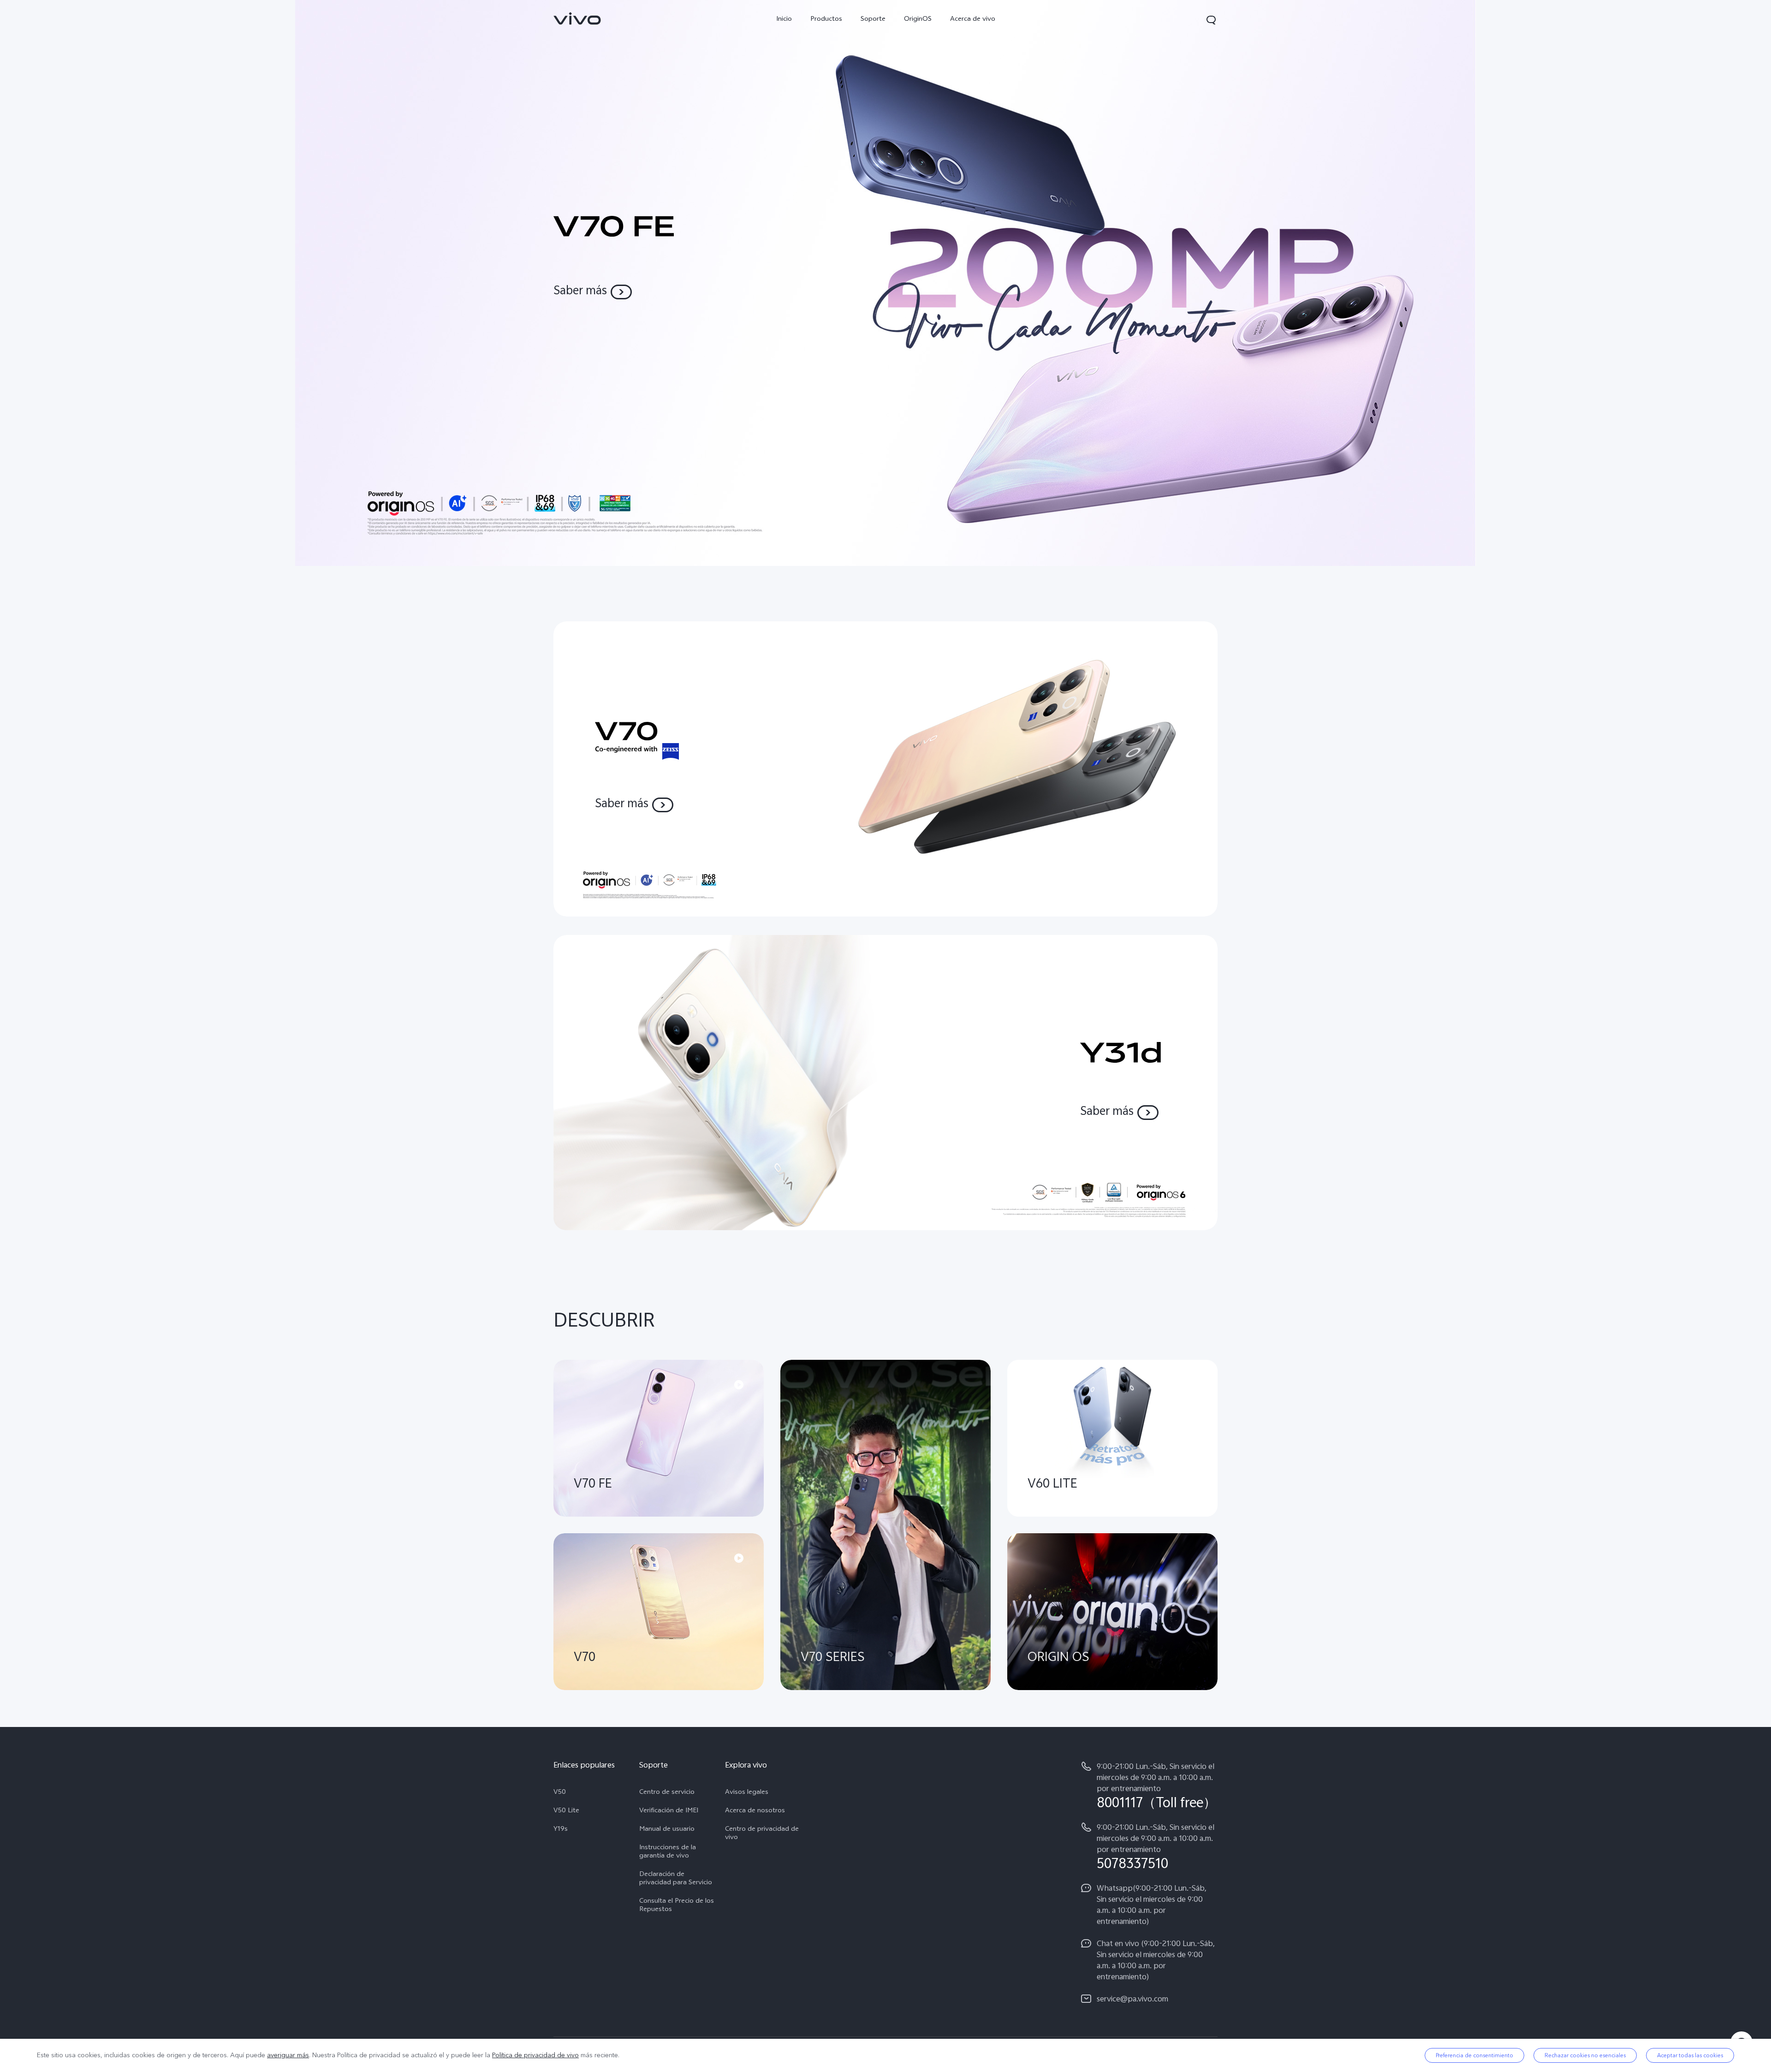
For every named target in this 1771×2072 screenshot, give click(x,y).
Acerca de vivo (973, 20)
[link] (577, 18)
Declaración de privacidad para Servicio (676, 1879)
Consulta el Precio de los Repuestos (677, 1906)
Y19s (561, 1830)
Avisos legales (747, 1793)
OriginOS (918, 20)
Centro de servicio (667, 1793)
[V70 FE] (885, 283)
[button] (1211, 20)
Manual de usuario (667, 1830)
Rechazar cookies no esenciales (1585, 2055)
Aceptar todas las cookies (1690, 2055)
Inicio (784, 20)
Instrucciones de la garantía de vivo (668, 1852)
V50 (560, 1793)
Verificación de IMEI (669, 1811)
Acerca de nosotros (755, 1811)
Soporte (873, 20)
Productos (826, 20)
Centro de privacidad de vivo (762, 1834)
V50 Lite (566, 1811)
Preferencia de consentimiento (1474, 2055)
